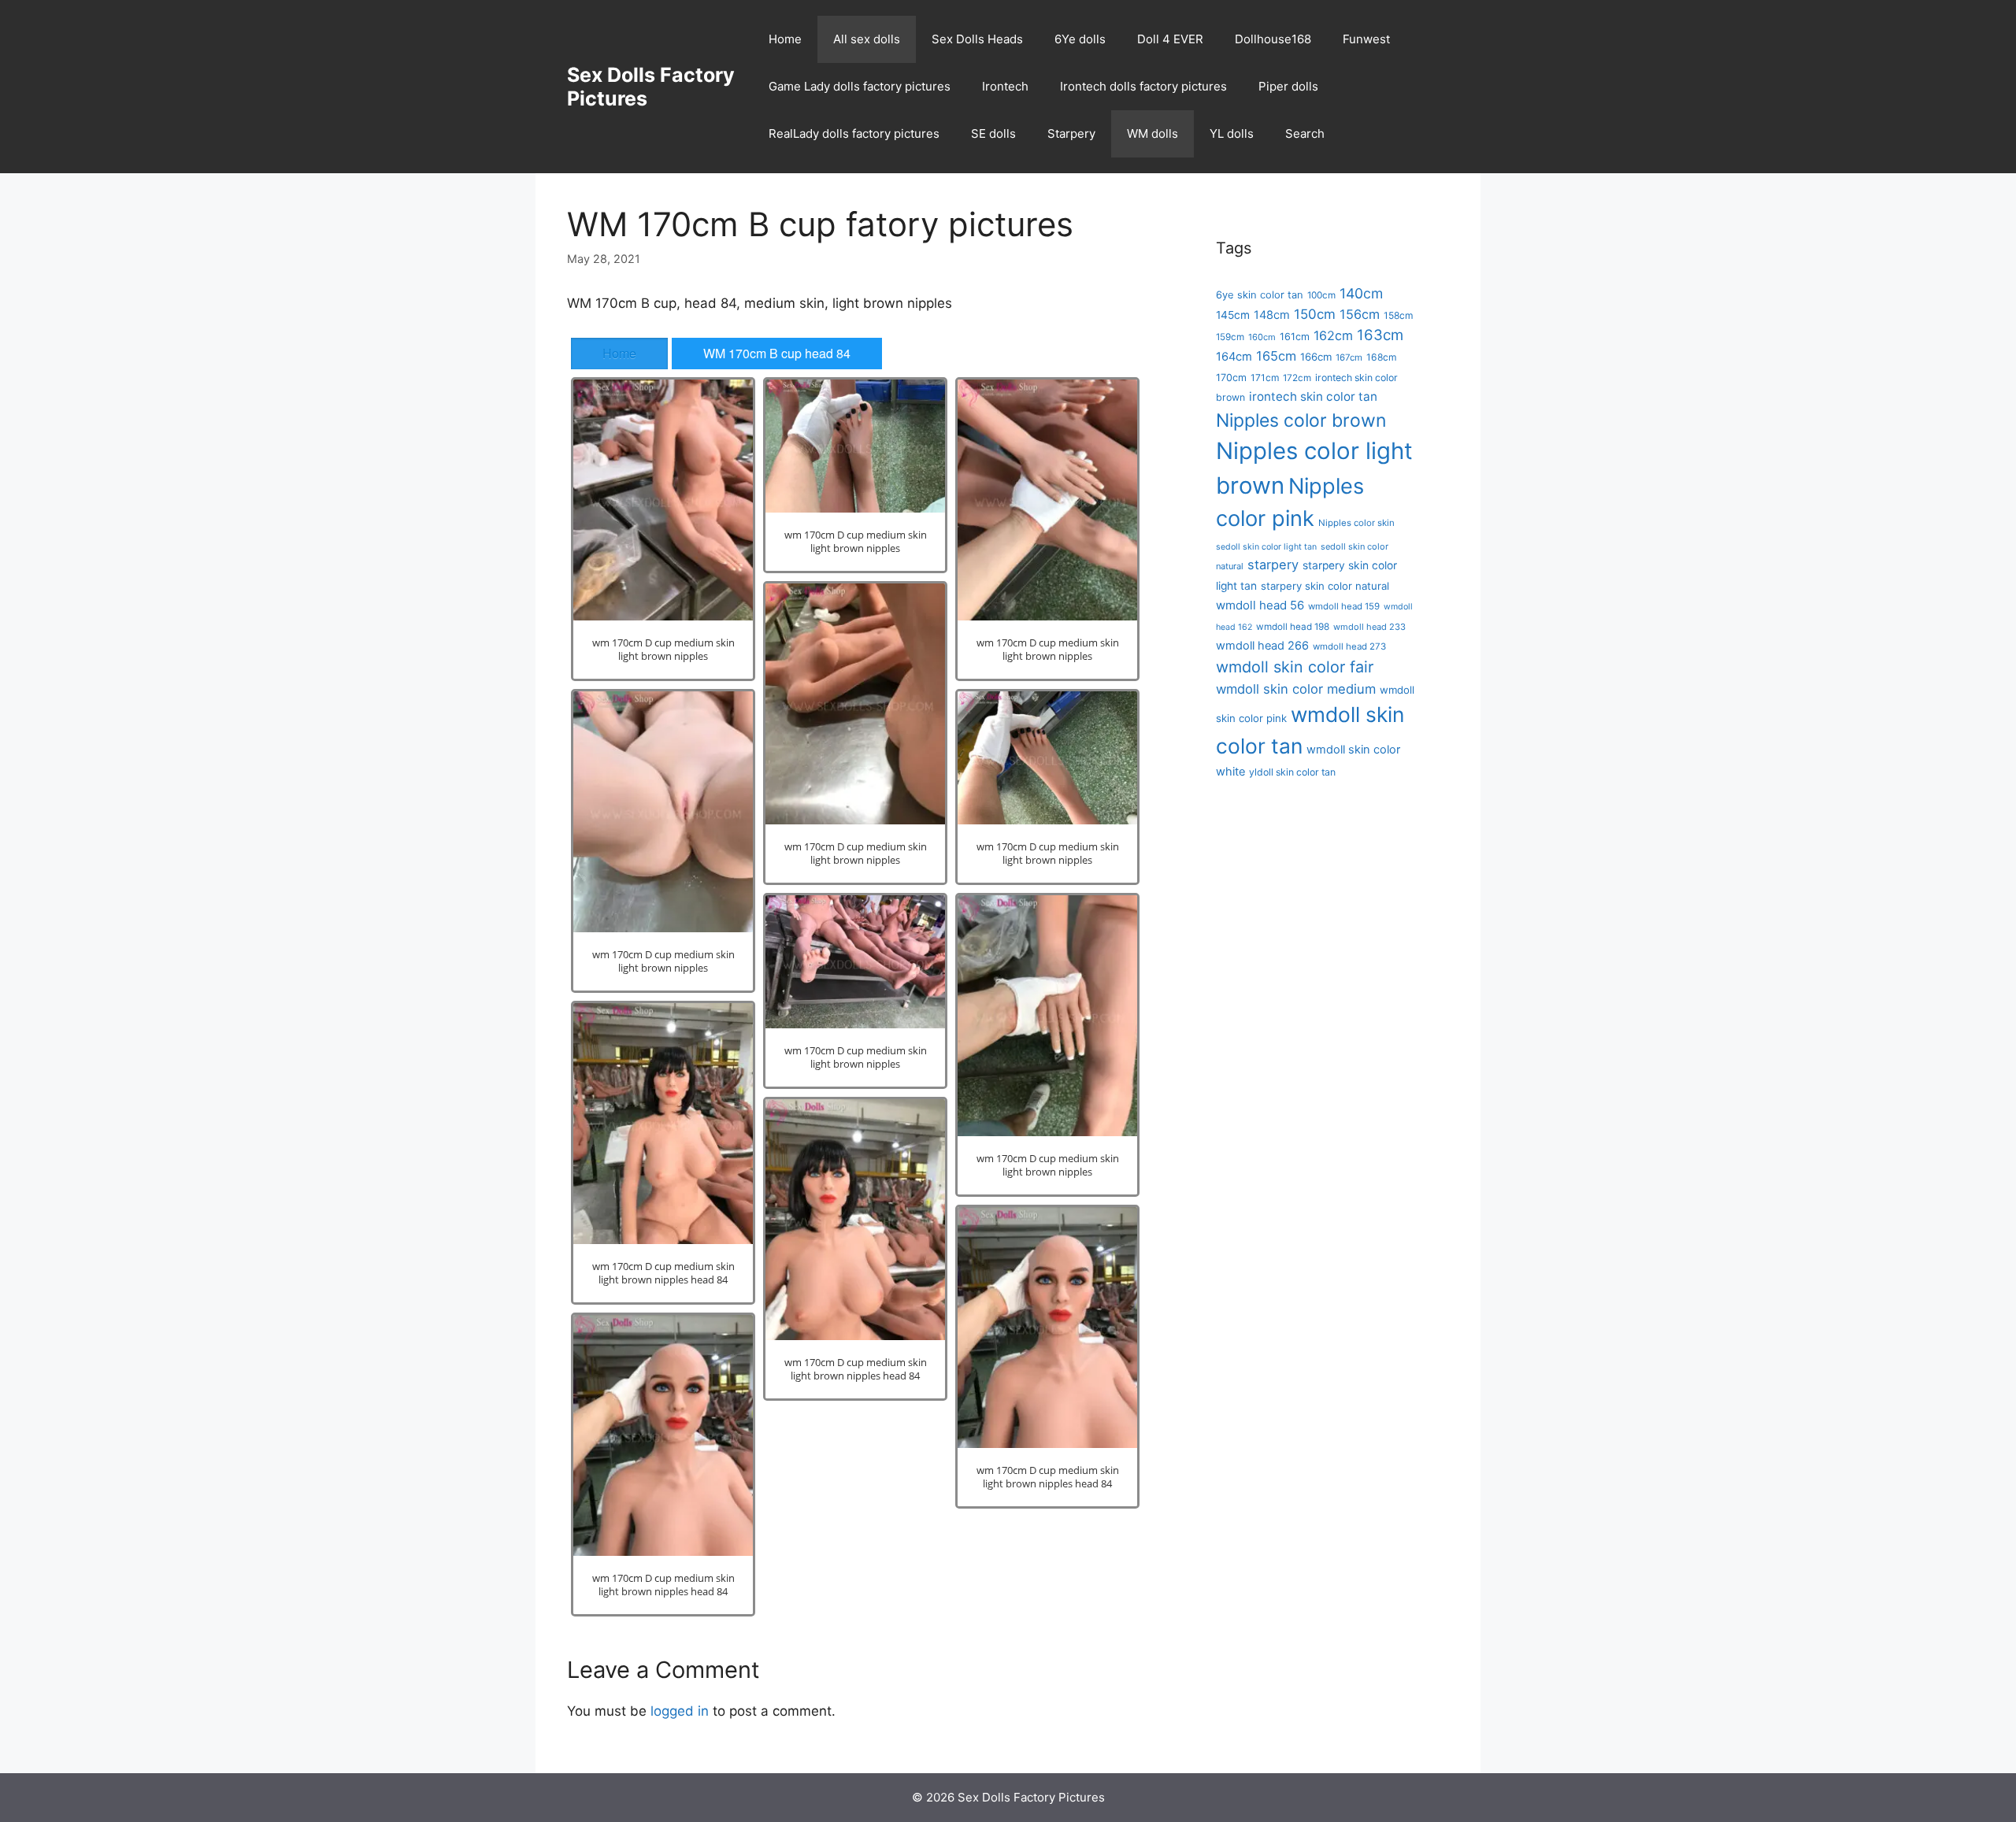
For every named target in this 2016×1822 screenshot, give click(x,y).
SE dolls (993, 133)
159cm (1230, 337)
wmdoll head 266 (1262, 646)
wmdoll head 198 (1293, 627)
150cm (1315, 314)
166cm (1316, 357)
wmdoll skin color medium (1296, 689)
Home (785, 39)
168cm (1381, 357)
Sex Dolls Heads (977, 39)
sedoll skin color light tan (1266, 547)
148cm (1272, 315)
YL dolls (1232, 133)
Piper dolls (1288, 86)
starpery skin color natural (1325, 586)
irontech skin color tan (1313, 396)
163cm (1380, 335)
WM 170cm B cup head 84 (777, 353)
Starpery (1071, 133)
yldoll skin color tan (1292, 772)
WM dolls (1153, 133)
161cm (1295, 337)
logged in (680, 1711)
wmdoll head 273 (1349, 646)
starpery (1273, 565)
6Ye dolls (1080, 39)
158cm (1398, 315)
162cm (1333, 335)
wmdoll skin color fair (1295, 667)
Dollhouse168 (1273, 39)
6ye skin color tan (1260, 294)
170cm (1231, 378)
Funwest (1366, 39)
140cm (1361, 293)
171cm (1265, 378)
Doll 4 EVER (1170, 39)
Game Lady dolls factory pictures (860, 86)
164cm (1234, 357)
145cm (1233, 315)
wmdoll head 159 (1344, 606)
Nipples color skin (1356, 523)
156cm (1360, 314)
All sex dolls (867, 39)
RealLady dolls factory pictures (854, 133)
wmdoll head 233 (1369, 627)
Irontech (1005, 86)
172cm (1297, 378)
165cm (1276, 356)
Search (1305, 133)
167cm (1349, 357)
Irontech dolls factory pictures (1143, 86)
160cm (1262, 337)
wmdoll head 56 (1260, 605)
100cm (1321, 295)
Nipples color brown (1301, 420)
